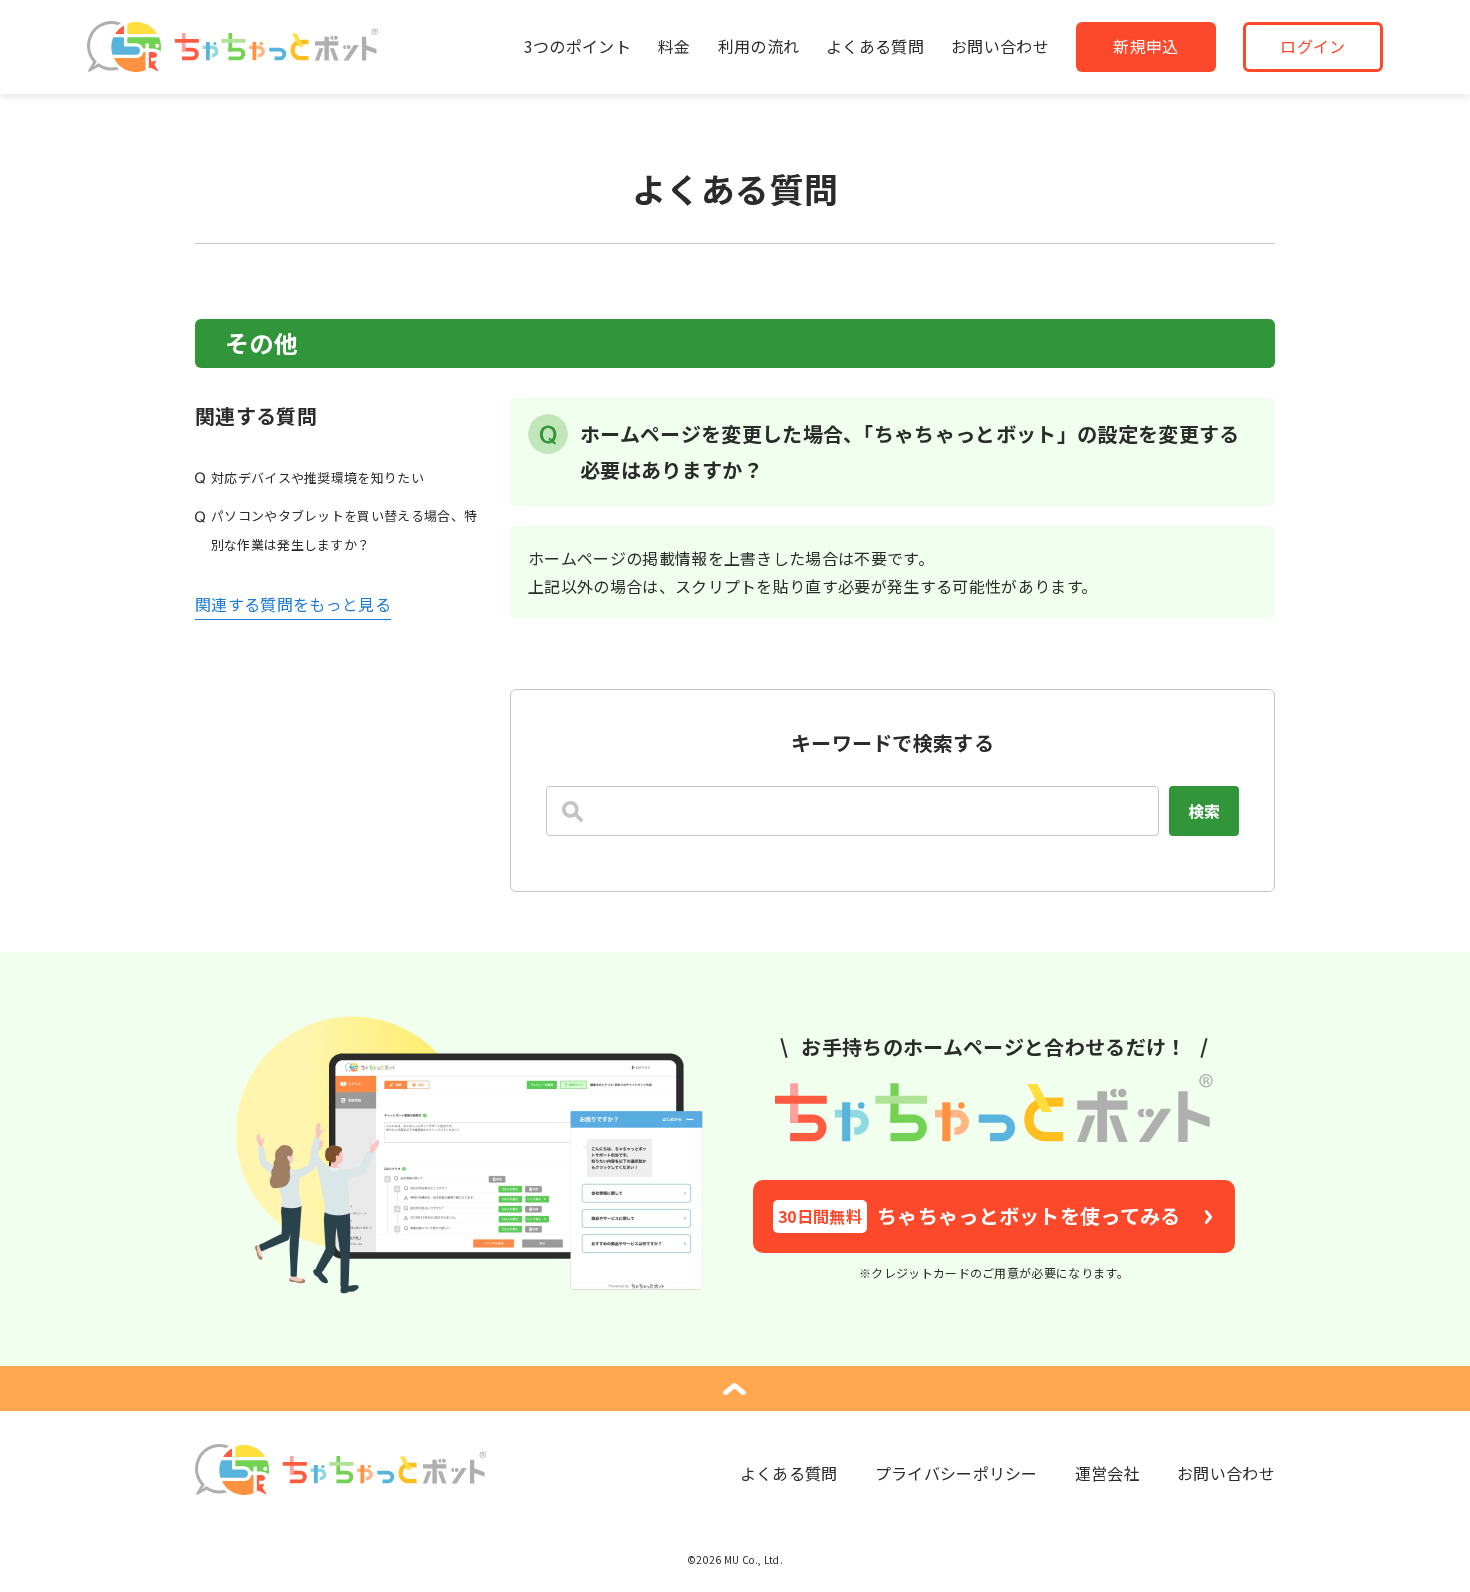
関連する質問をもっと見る (293, 604)
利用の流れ (759, 46)
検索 (1204, 811)
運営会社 (1107, 1473)
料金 (674, 46)
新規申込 (1145, 46)
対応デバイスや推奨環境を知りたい (317, 477)
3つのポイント (577, 46)
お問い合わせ (1000, 46)
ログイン (1312, 46)
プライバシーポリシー (956, 1473)
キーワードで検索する (892, 742)
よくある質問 (875, 46)
